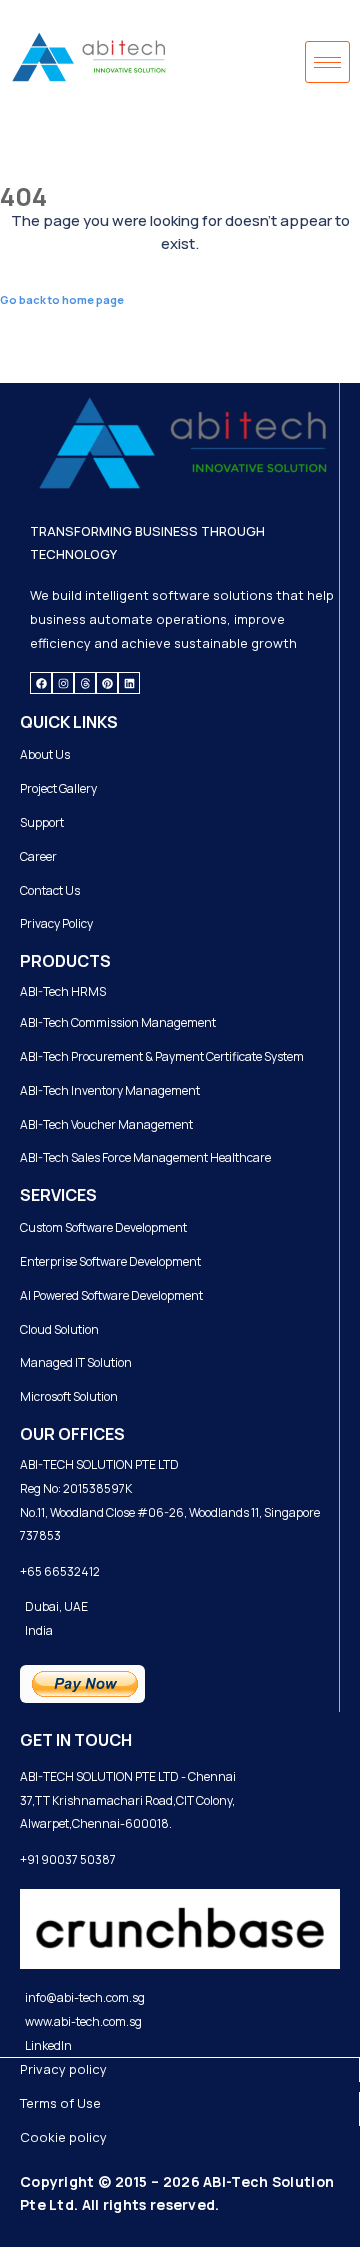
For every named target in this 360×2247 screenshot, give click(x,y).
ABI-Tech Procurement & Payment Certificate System (162, 1056)
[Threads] (85, 683)
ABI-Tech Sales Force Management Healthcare (145, 1157)
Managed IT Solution (76, 1362)
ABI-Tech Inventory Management (110, 1090)
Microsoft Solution (69, 1396)
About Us (45, 754)
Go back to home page (62, 299)
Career (38, 856)
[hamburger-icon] (327, 62)
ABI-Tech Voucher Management (106, 1124)
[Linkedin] (129, 683)
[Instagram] (63, 683)
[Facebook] (41, 683)
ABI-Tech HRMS (63, 991)
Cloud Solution (59, 1329)
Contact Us (50, 890)
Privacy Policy (56, 923)
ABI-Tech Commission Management (118, 1022)
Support (42, 822)
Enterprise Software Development (110, 1261)
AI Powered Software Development (111, 1295)
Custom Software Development (103, 1227)
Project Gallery (58, 788)
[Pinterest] (107, 683)
